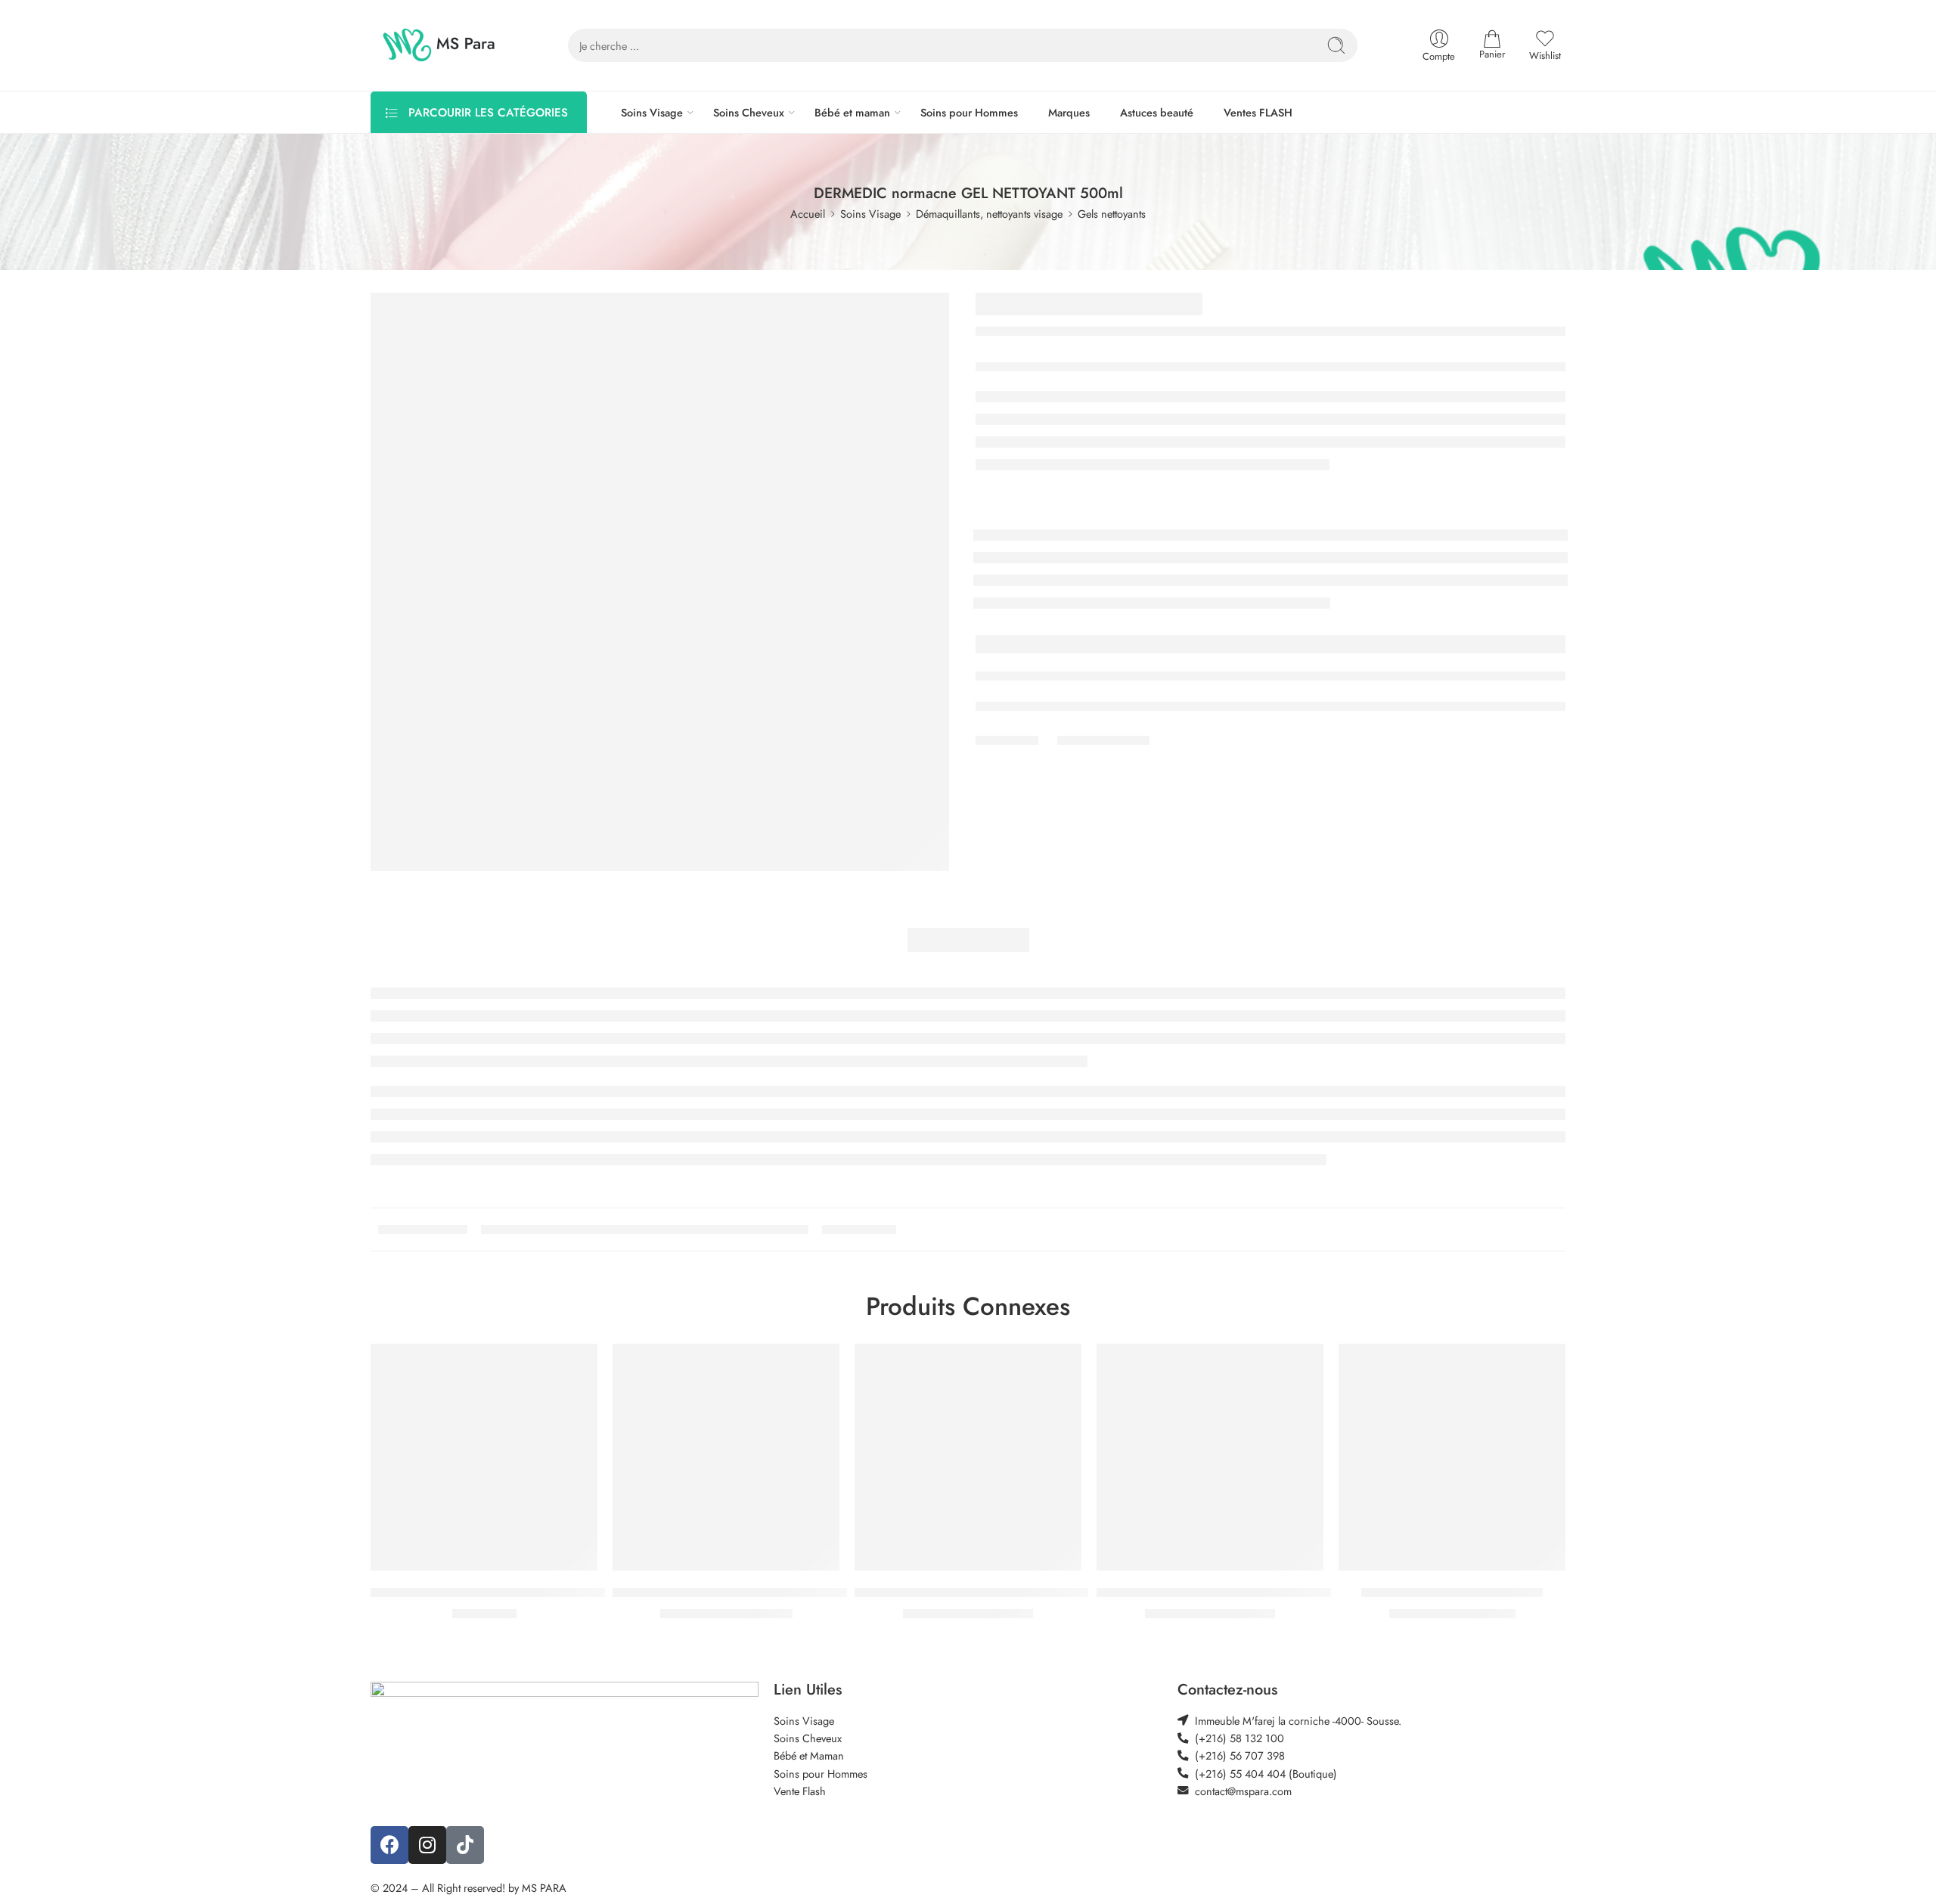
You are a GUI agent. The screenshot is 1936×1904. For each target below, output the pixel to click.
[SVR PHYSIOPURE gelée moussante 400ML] (968, 1457)
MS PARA (544, 1888)
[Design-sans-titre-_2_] (660, 582)
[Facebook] (389, 1845)
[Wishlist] (576, 1365)
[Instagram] (427, 1845)
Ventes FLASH (1258, 112)
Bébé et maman (852, 112)
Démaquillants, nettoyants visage (989, 214)
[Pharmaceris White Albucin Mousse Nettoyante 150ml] (726, 1457)
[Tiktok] (465, 1845)
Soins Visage (652, 112)
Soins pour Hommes (969, 112)
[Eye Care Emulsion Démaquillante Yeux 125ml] (484, 1457)
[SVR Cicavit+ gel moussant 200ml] (1452, 1457)
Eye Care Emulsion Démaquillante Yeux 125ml (493, 1592)
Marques (1069, 112)
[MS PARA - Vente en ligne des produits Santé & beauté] (439, 45)
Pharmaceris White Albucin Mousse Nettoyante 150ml (757, 1592)
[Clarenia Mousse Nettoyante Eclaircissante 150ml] (1210, 1457)
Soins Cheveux (749, 112)
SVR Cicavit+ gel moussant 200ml (1452, 1592)
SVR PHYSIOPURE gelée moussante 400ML (971, 1592)
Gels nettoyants (1112, 214)
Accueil (808, 214)
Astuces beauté (1157, 112)
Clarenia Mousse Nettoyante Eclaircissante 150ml (1228, 1592)
